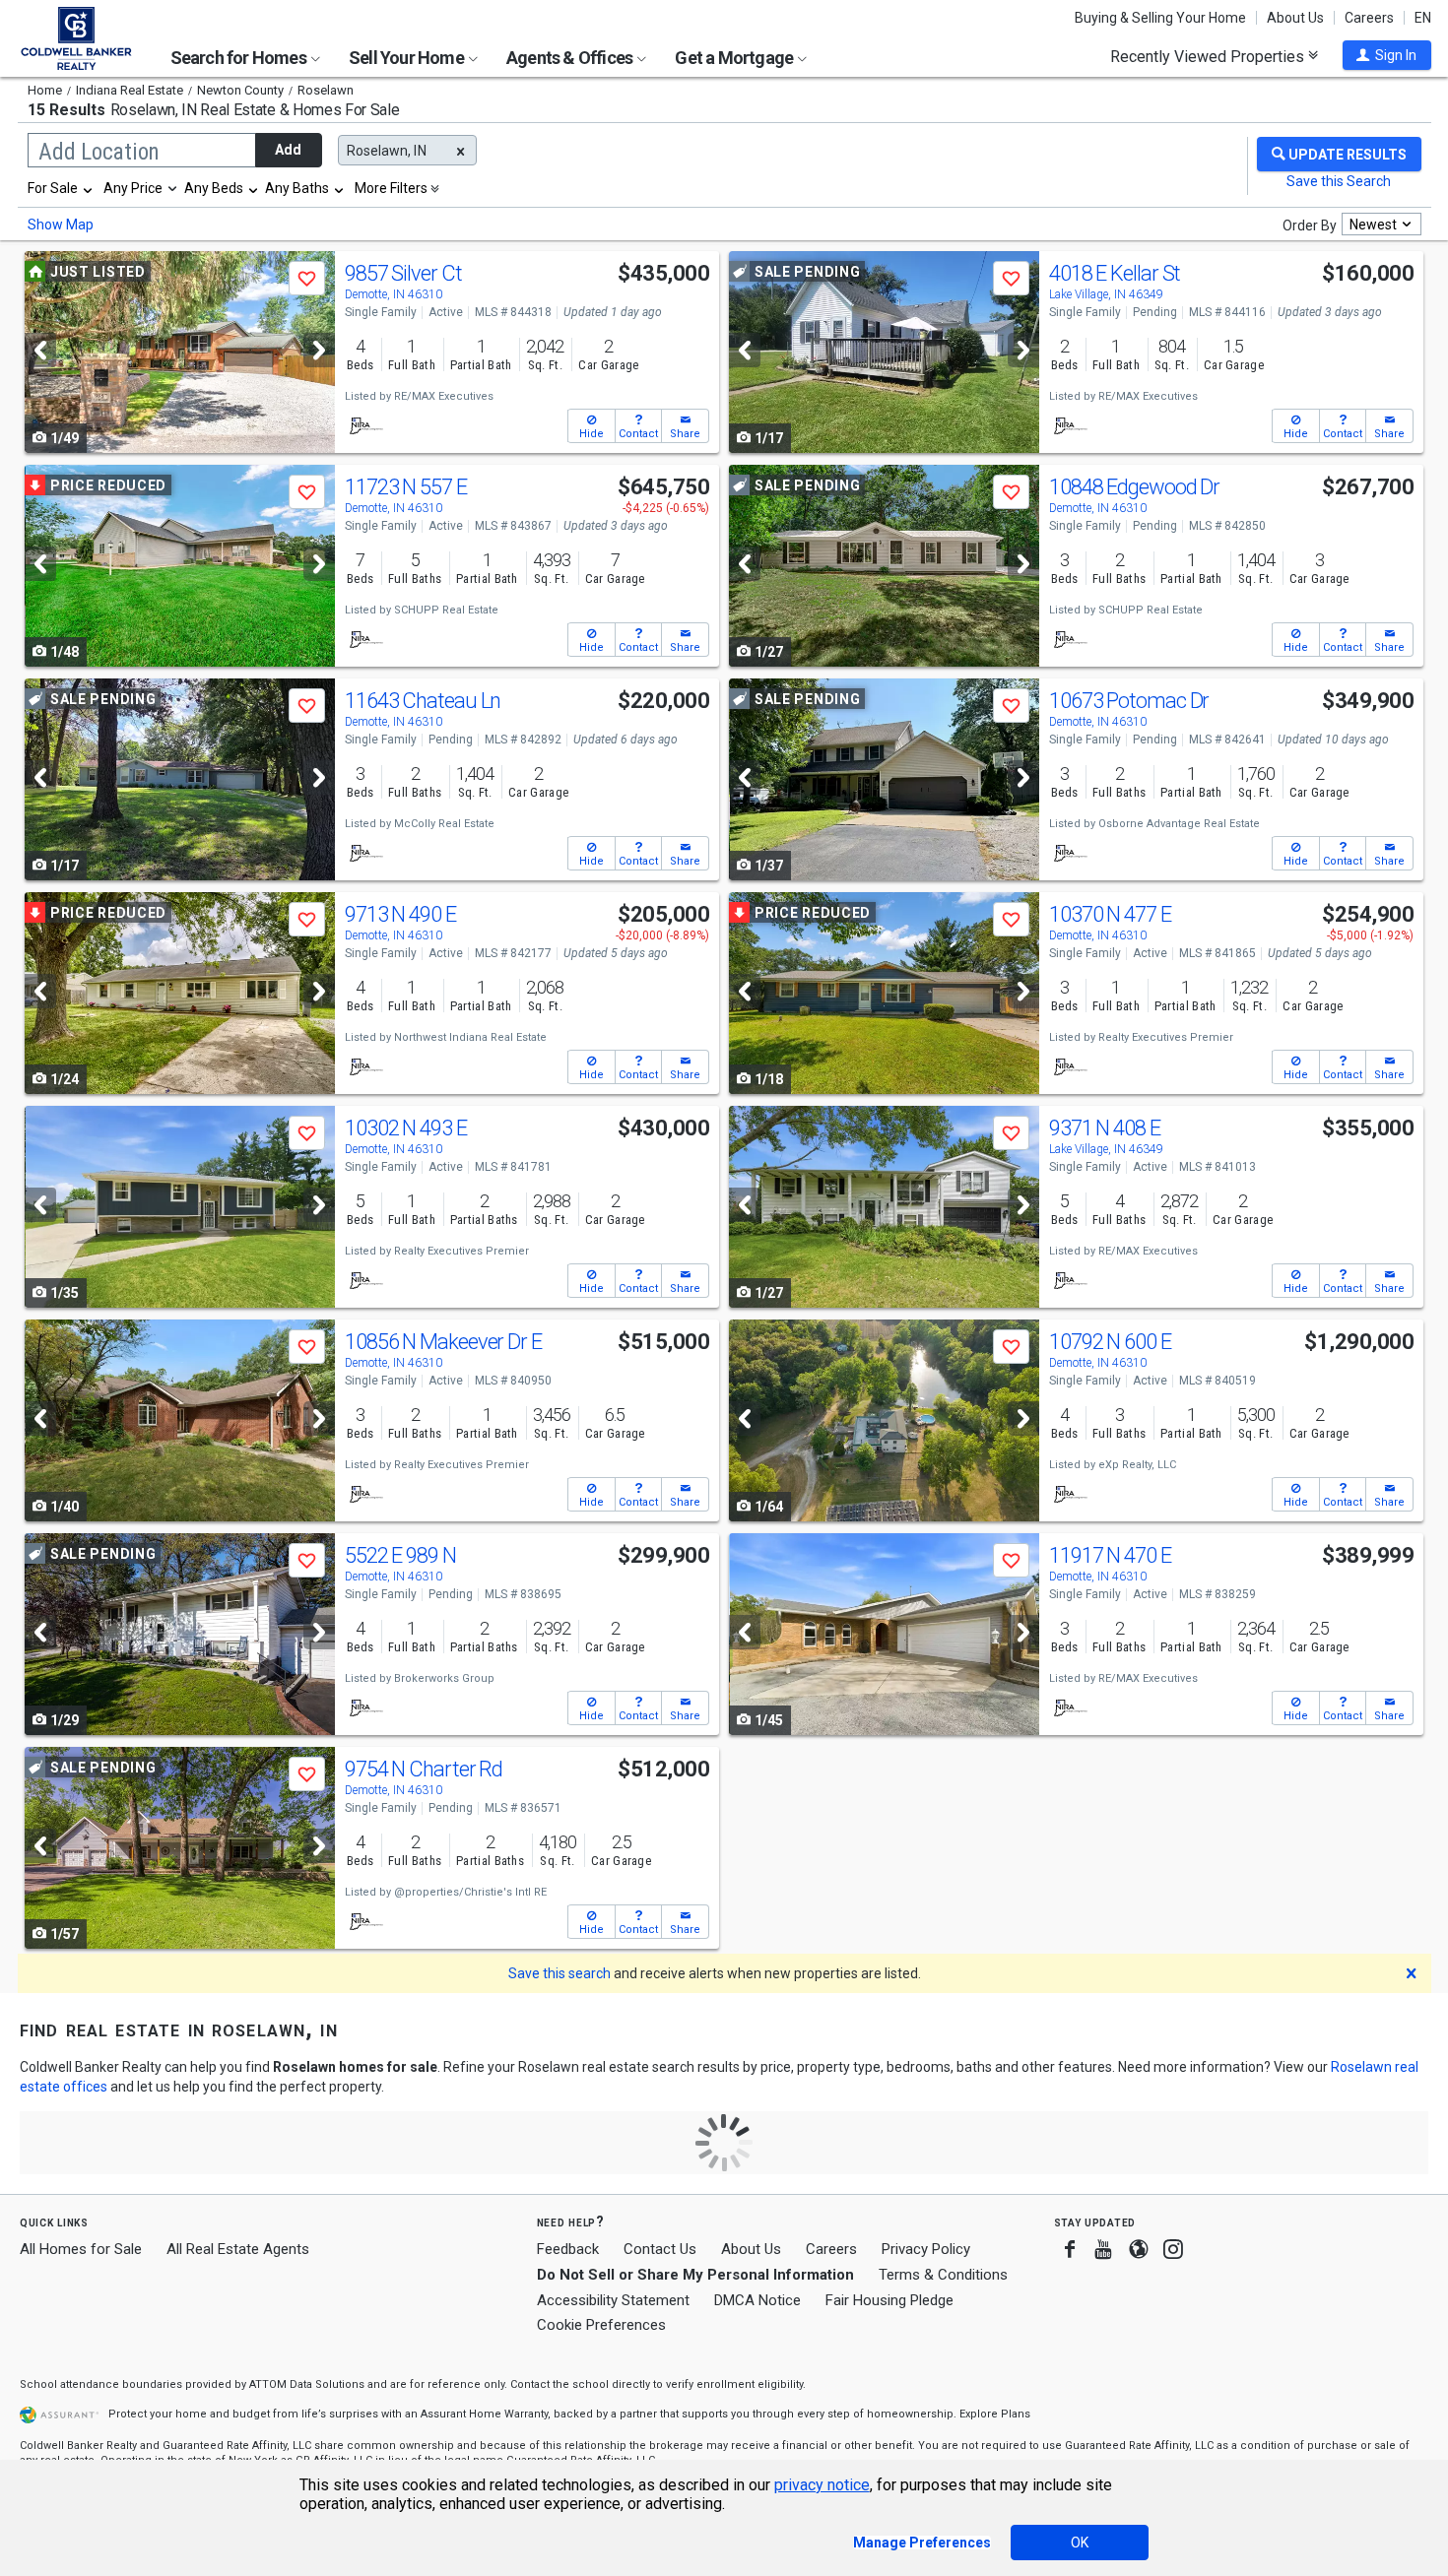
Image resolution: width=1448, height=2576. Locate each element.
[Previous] (40, 350)
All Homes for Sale (81, 2249)
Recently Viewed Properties (1209, 56)
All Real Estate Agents (238, 2249)
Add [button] (288, 150)
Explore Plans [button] (995, 2414)
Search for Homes (240, 58)
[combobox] (61, 188)
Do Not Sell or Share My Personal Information (695, 2275)
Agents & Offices (571, 58)
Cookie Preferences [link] (601, 2325)
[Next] (319, 350)
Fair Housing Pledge (889, 2300)
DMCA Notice (757, 2300)
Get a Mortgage (735, 58)
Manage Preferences (922, 2543)
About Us (1295, 18)
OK (1080, 2543)
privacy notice (822, 2485)
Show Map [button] (61, 225)
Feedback (568, 2250)
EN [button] (1423, 18)
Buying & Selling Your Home (1160, 18)
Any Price (133, 188)
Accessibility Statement (613, 2300)
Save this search (559, 1973)
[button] (1387, 55)
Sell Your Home (408, 58)
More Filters (391, 188)
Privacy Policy (926, 2249)
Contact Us (660, 2249)
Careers (1369, 18)
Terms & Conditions (943, 2275)
